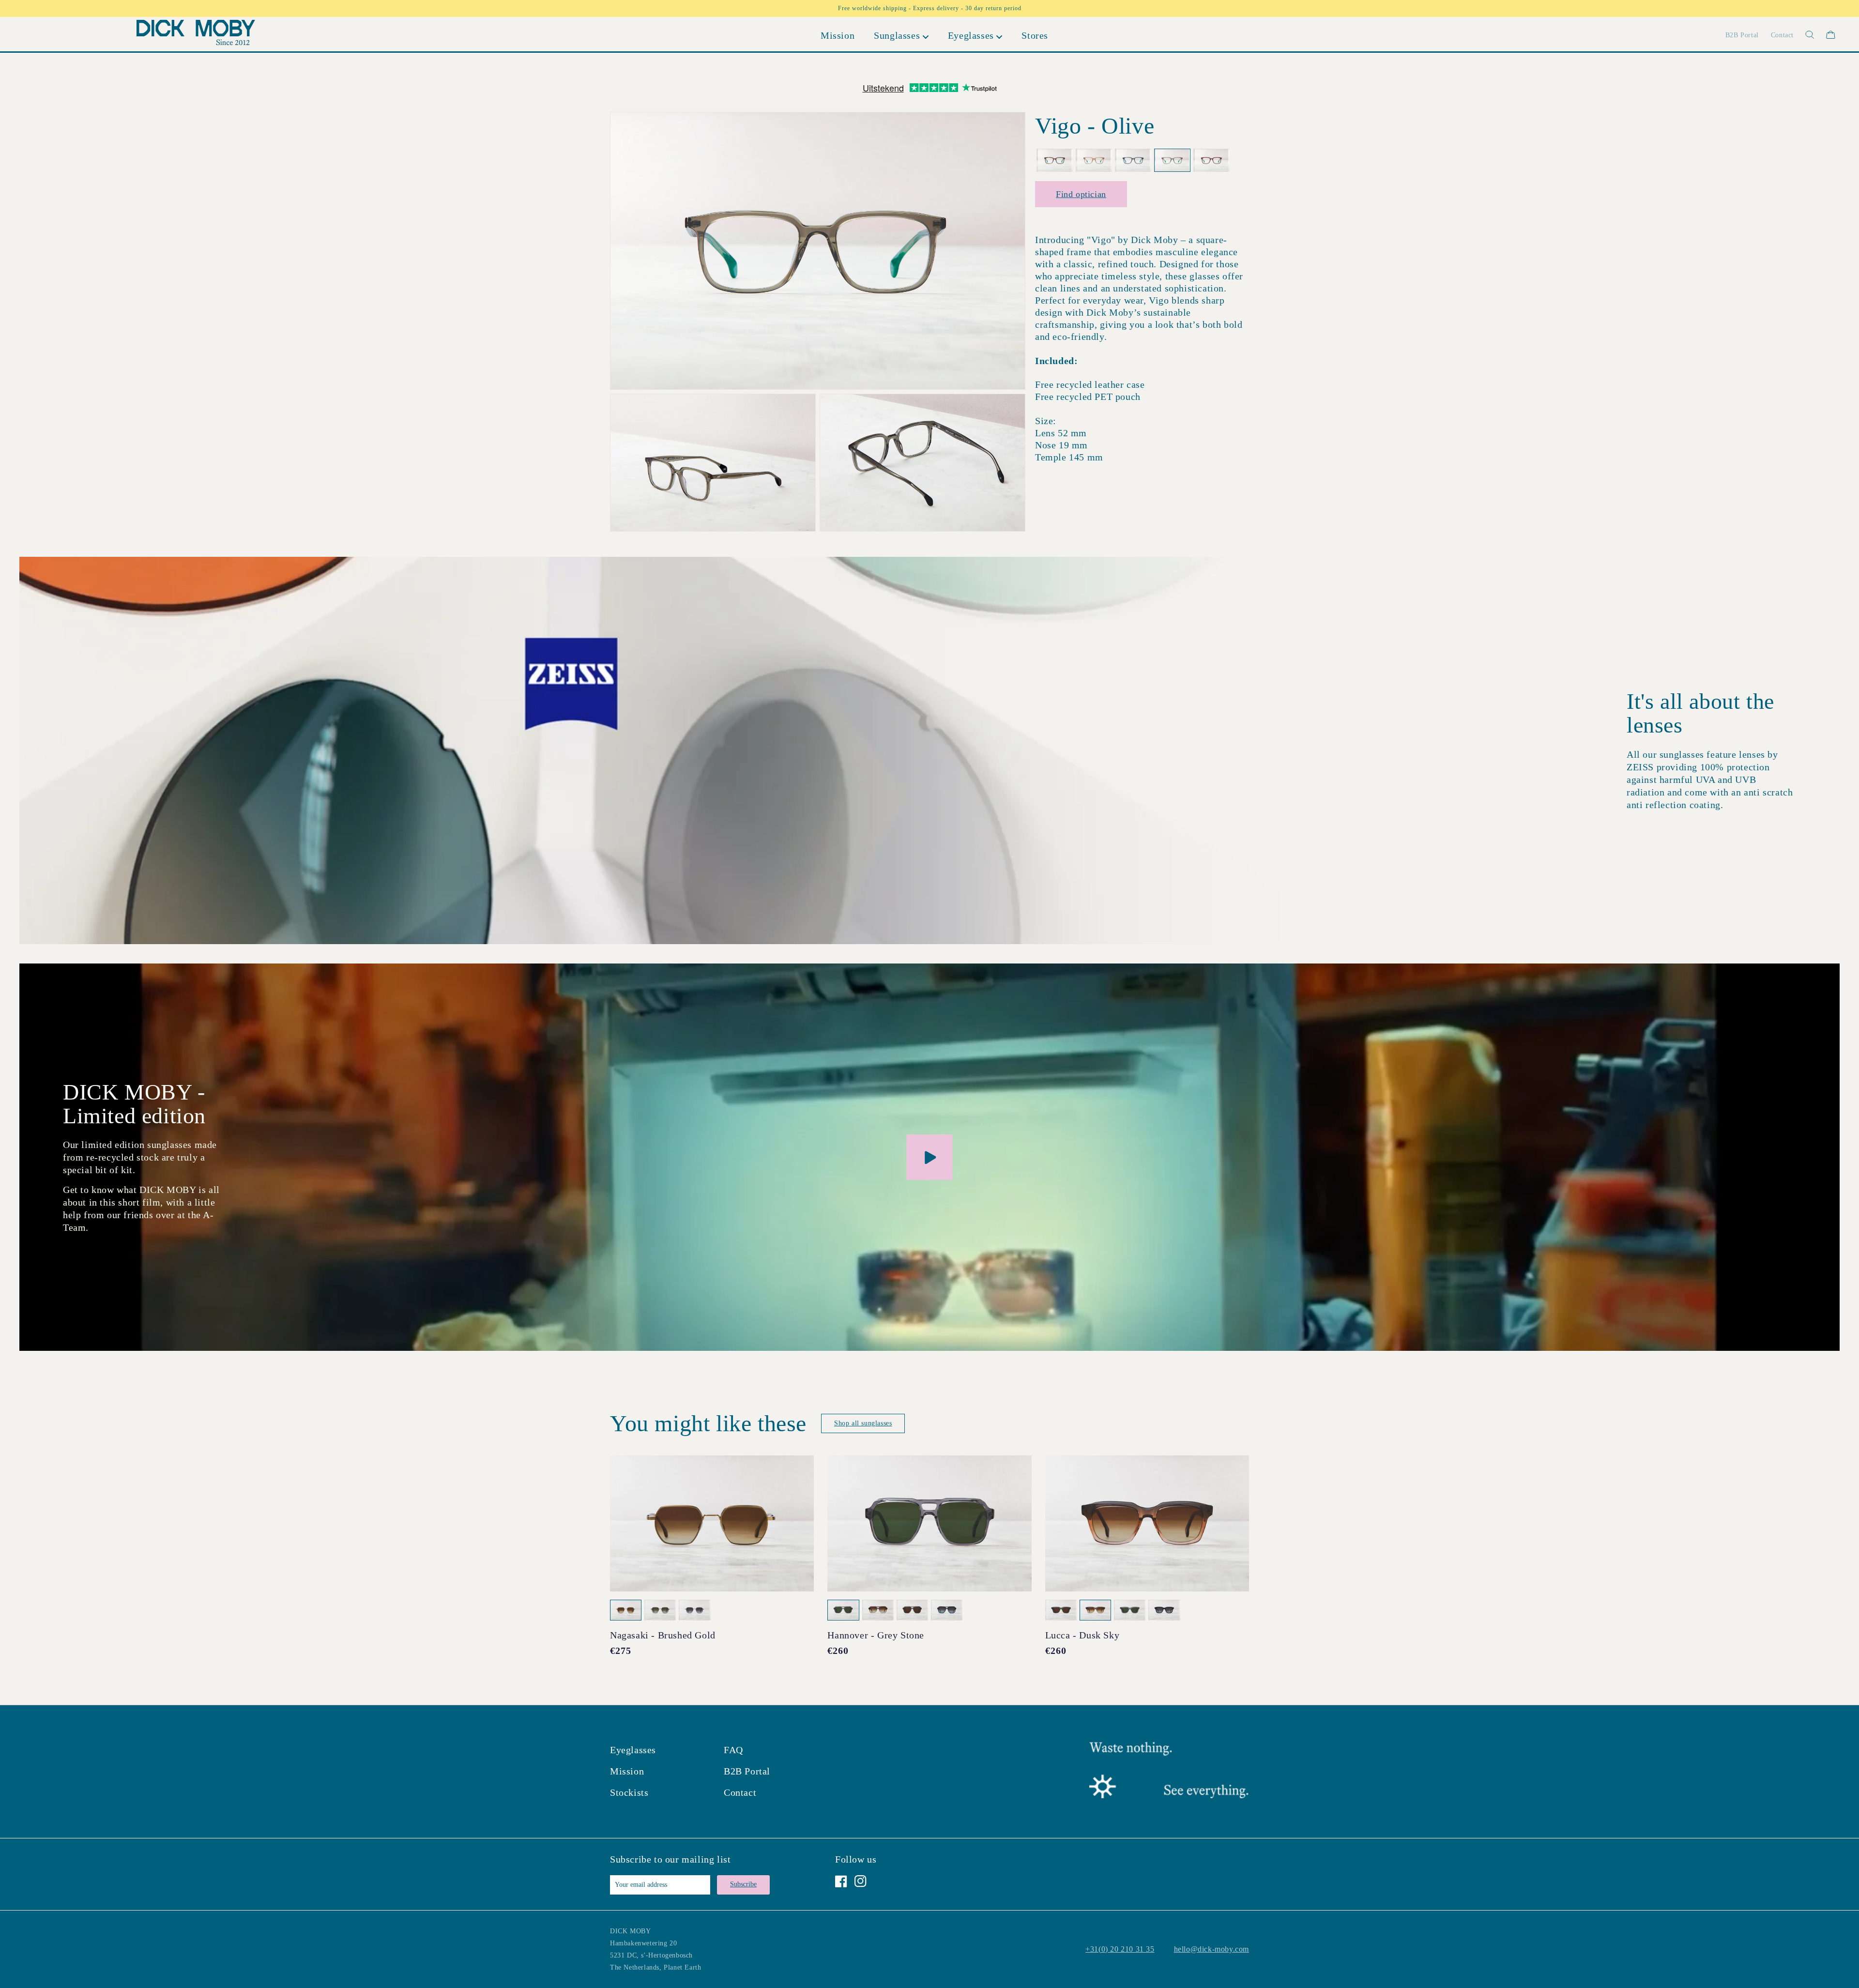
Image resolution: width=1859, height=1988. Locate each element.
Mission (627, 1771)
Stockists (629, 1792)
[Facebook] (841, 1881)
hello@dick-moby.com (1211, 1949)
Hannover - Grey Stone (876, 1635)
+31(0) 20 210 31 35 (1120, 1949)
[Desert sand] (1094, 161)
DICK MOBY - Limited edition (134, 1104)
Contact (740, 1792)
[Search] (1804, 35)
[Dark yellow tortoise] (1055, 161)
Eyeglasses (633, 1750)
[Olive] (1172, 161)
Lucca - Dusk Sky (1082, 1635)
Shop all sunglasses (863, 1423)
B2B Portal (747, 1771)
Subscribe (743, 1884)
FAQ (733, 1750)
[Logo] (196, 35)
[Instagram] (861, 1881)
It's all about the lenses (1700, 713)
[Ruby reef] (1211, 161)
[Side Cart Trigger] (1831, 35)
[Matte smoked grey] (1133, 161)
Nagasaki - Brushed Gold (663, 1635)
